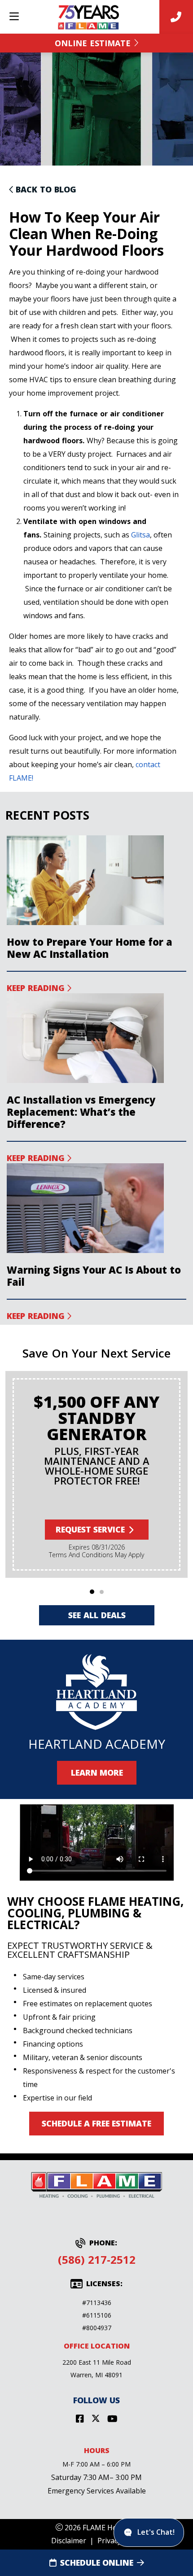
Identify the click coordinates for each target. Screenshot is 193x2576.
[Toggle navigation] (14, 17)
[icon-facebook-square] (80, 2419)
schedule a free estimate (96, 2123)
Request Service (90, 1529)
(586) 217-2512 (97, 2259)
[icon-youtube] (112, 2419)
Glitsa (140, 535)
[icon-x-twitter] (96, 2419)
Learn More (96, 1773)
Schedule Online (97, 2563)
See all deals (96, 1615)
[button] (92, 1592)
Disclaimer (69, 2541)
